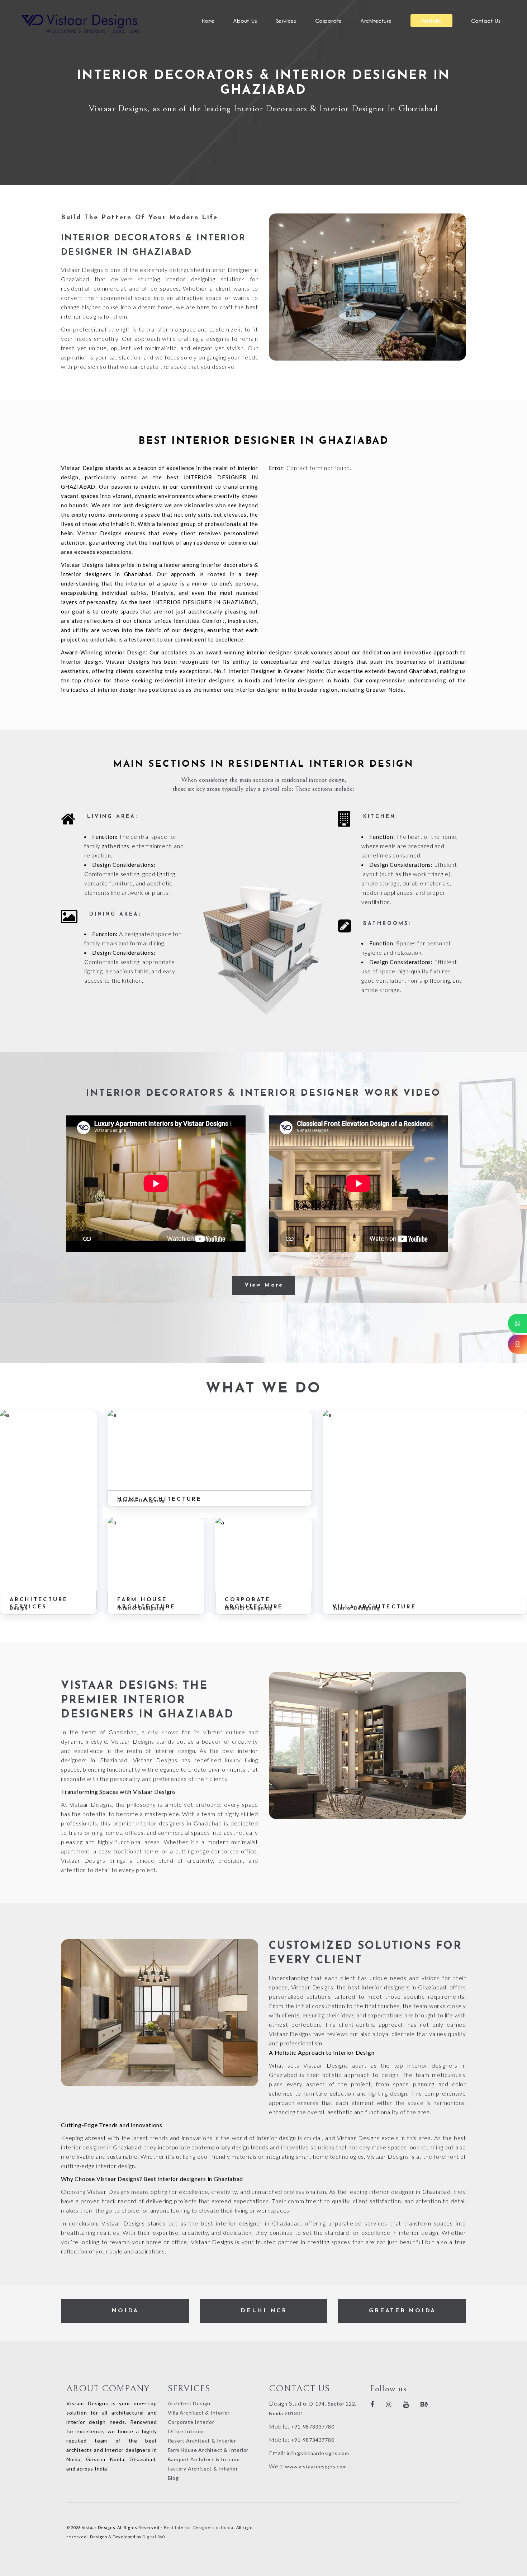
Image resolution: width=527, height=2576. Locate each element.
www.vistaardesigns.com (315, 2466)
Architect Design (189, 2403)
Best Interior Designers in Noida (199, 2527)
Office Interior (186, 2431)
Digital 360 (153, 2537)
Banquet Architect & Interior (204, 2459)
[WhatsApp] (517, 1323)
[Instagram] (517, 1344)
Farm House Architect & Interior (208, 2450)
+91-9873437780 (312, 2440)
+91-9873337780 (312, 2427)
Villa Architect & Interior (199, 2413)
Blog (173, 2478)
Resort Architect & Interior (202, 2441)
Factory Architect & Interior (203, 2469)
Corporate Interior (191, 2422)
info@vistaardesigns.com (318, 2453)
